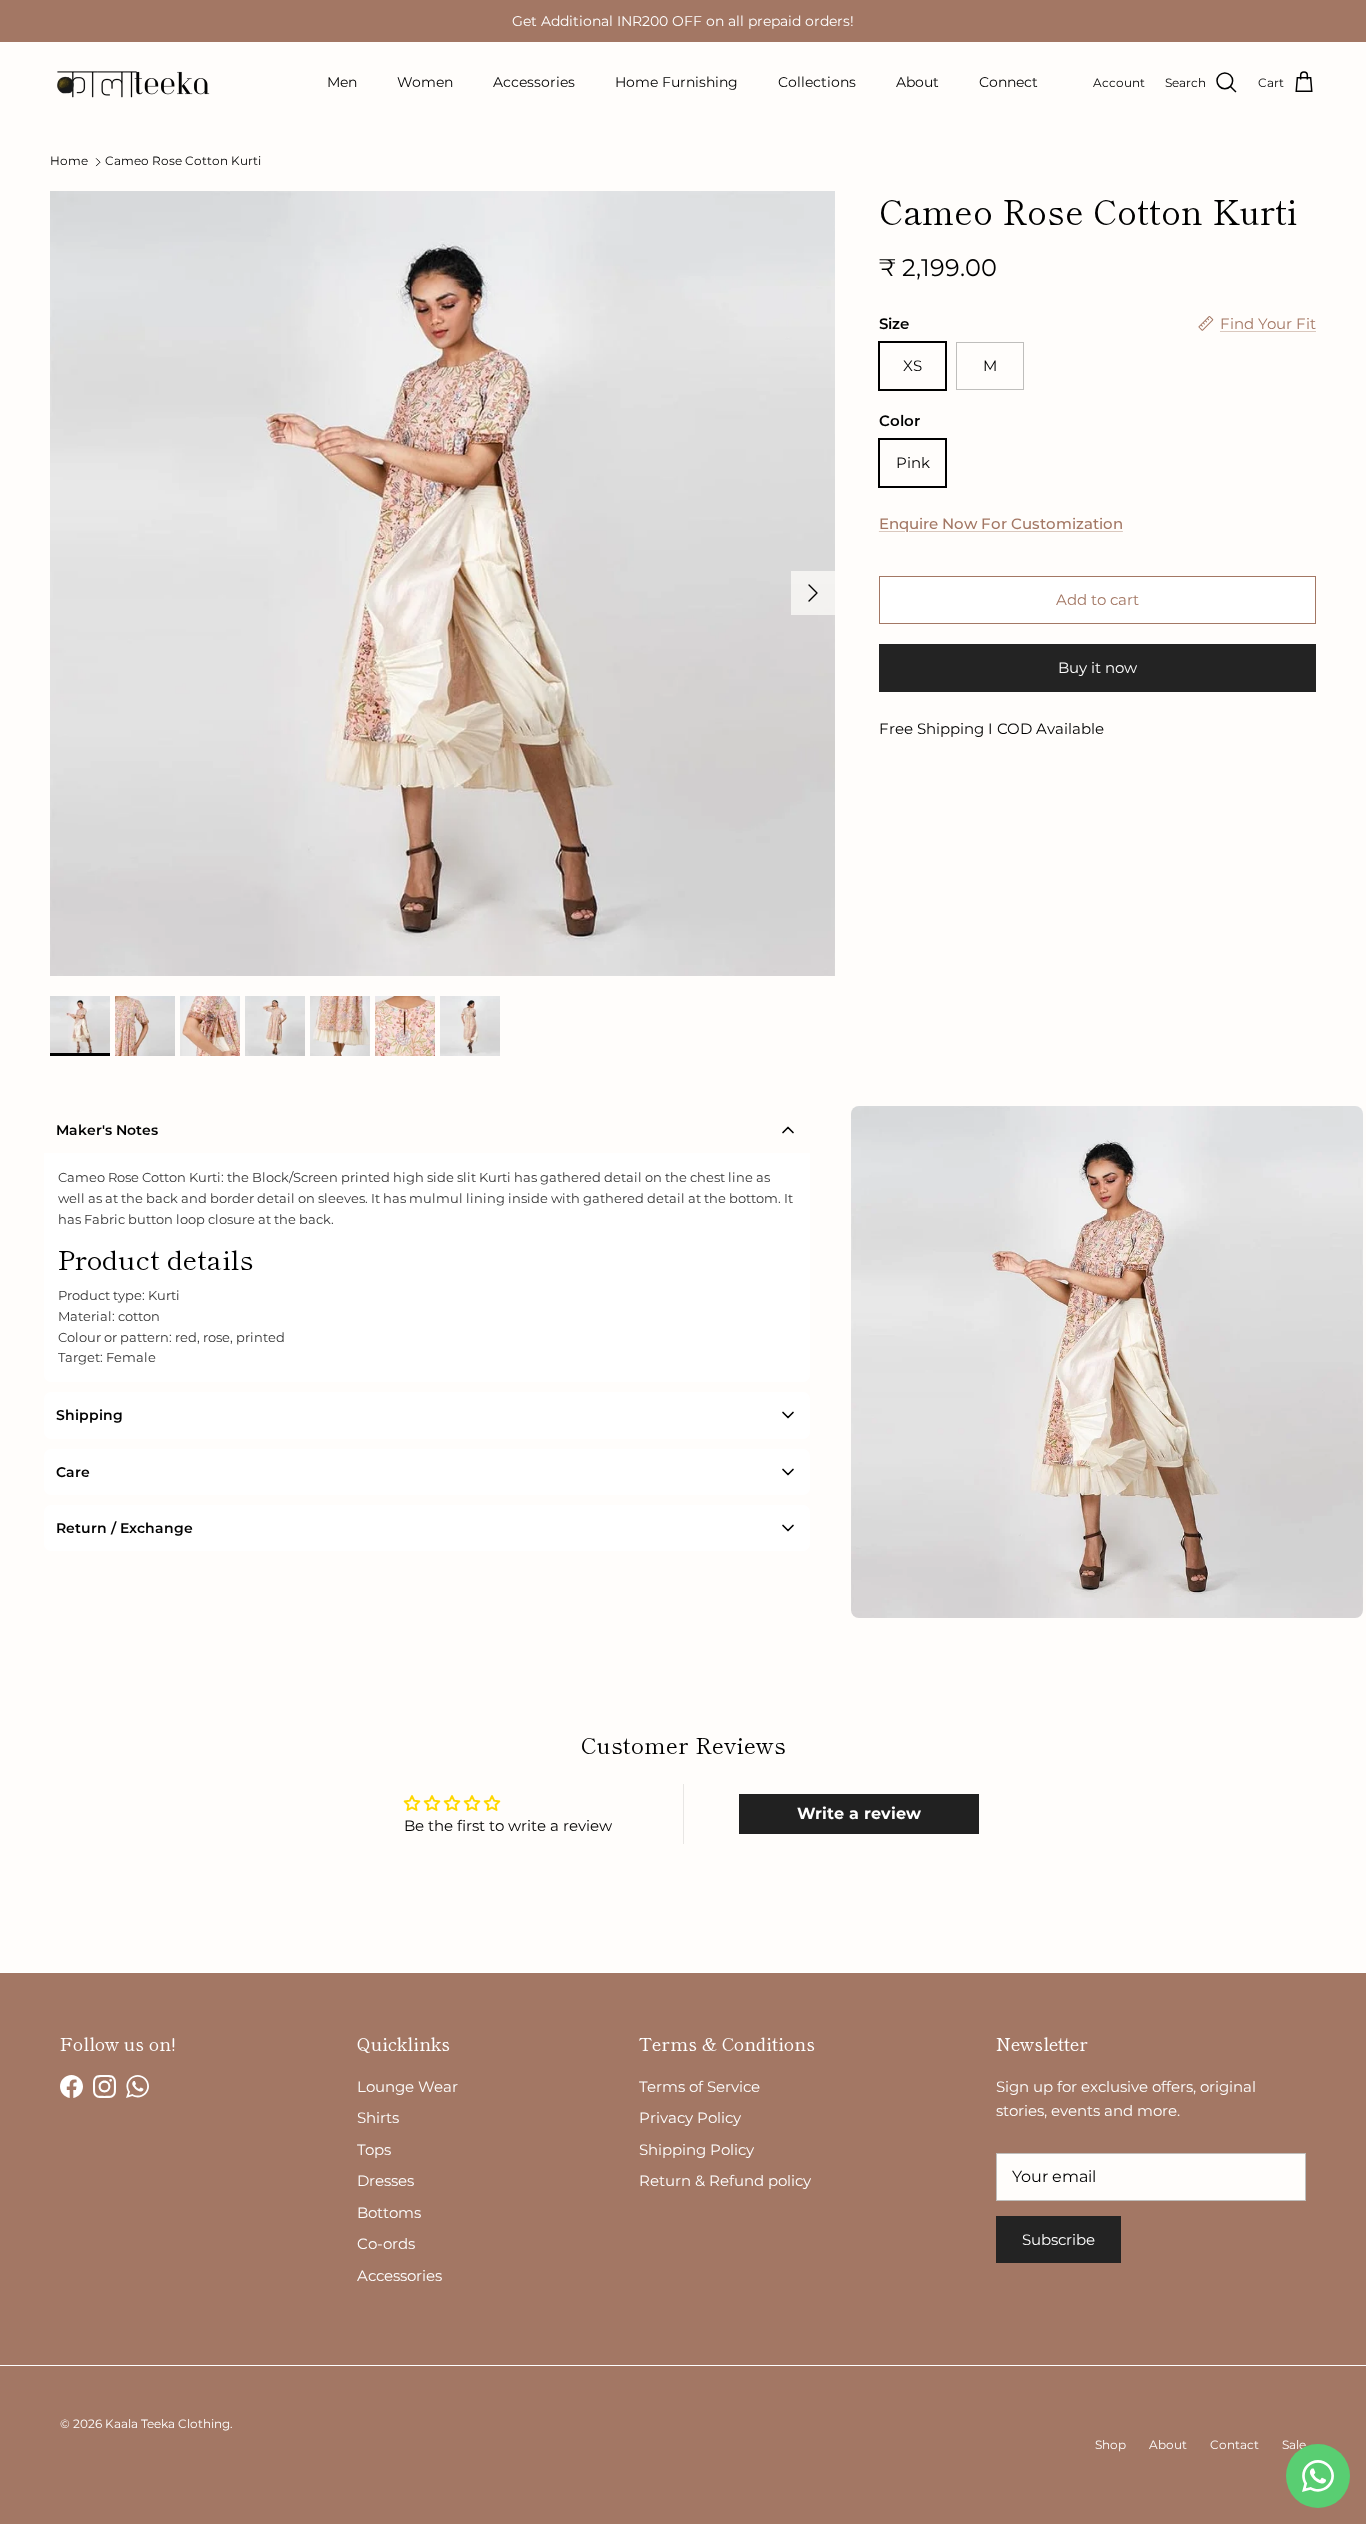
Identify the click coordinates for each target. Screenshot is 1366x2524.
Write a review (859, 1813)
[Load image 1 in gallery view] (442, 583)
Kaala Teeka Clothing (167, 2423)
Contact (1234, 2444)
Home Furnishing (676, 82)
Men (342, 82)
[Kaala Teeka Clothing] (130, 83)
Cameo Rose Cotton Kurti (183, 161)
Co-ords (386, 2243)
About (917, 82)
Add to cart (1097, 599)
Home (69, 161)
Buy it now (1097, 667)
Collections (817, 82)
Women (425, 82)
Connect (1008, 82)
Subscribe (1058, 2239)
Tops (374, 2149)
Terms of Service (699, 2086)
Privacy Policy (690, 2117)
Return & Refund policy (725, 2180)
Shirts (378, 2117)
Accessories (534, 82)
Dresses (385, 2180)
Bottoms (389, 2212)
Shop (1110, 2444)
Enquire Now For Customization (1001, 522)
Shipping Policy (696, 2149)
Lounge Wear (407, 2086)
